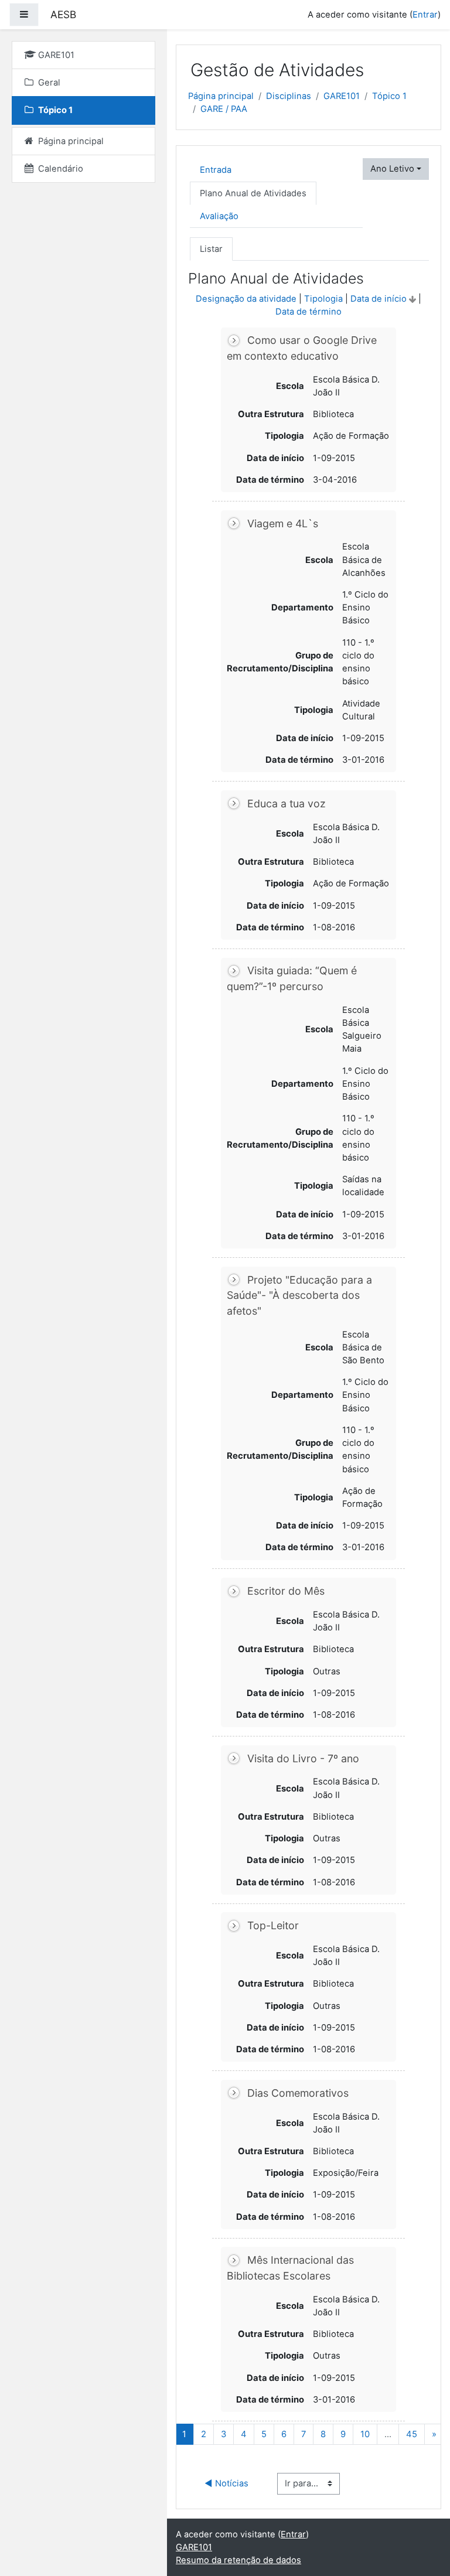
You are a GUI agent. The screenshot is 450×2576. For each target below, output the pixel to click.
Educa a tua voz (287, 803)
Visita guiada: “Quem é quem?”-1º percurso (292, 979)
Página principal (221, 96)
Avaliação (219, 216)
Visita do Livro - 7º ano (303, 1758)
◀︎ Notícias (226, 2483)
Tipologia (323, 299)
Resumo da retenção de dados (238, 2560)
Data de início (379, 299)
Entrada (216, 170)
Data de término (308, 312)
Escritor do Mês (286, 1591)
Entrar (425, 15)
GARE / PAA (224, 109)
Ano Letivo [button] (392, 169)
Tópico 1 (389, 96)
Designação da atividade (246, 299)
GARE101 (342, 96)
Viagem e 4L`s (283, 523)
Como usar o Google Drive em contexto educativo (302, 349)
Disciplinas (289, 96)
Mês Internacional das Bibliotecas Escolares (291, 2268)
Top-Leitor (273, 1925)
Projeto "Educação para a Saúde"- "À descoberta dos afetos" (300, 1295)
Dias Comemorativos (298, 2093)
